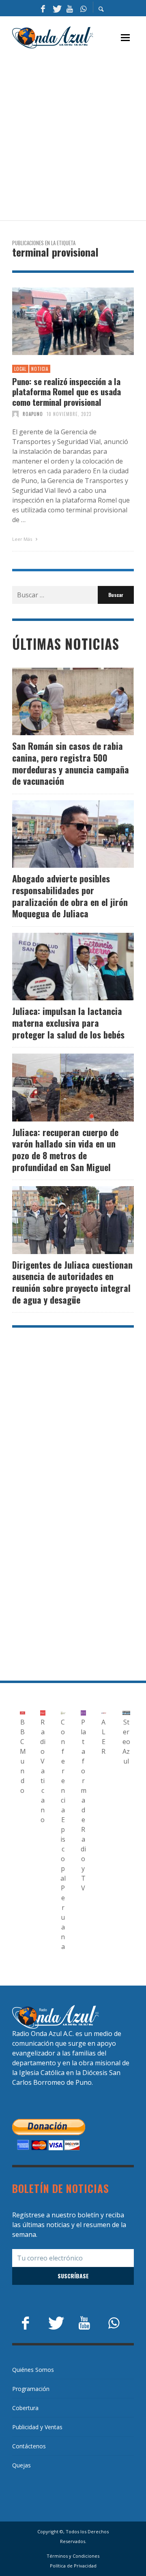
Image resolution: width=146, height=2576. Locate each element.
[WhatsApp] (83, 8)
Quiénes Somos (33, 2370)
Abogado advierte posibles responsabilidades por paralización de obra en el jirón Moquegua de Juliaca (70, 896)
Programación (31, 2389)
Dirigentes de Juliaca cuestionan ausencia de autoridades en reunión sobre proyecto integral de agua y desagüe (72, 1282)
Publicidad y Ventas (37, 2427)
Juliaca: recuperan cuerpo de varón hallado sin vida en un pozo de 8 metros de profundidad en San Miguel (65, 1150)
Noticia (40, 369)
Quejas (21, 2465)
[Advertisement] (73, 135)
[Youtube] (70, 8)
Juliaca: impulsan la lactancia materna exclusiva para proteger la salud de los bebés (68, 1022)
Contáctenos (29, 2446)
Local (20, 369)
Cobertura (25, 2408)
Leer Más (23, 539)
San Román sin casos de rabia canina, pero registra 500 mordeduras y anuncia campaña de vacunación (71, 763)
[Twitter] (56, 8)
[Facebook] (43, 8)
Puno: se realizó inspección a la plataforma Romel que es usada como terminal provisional (67, 392)
